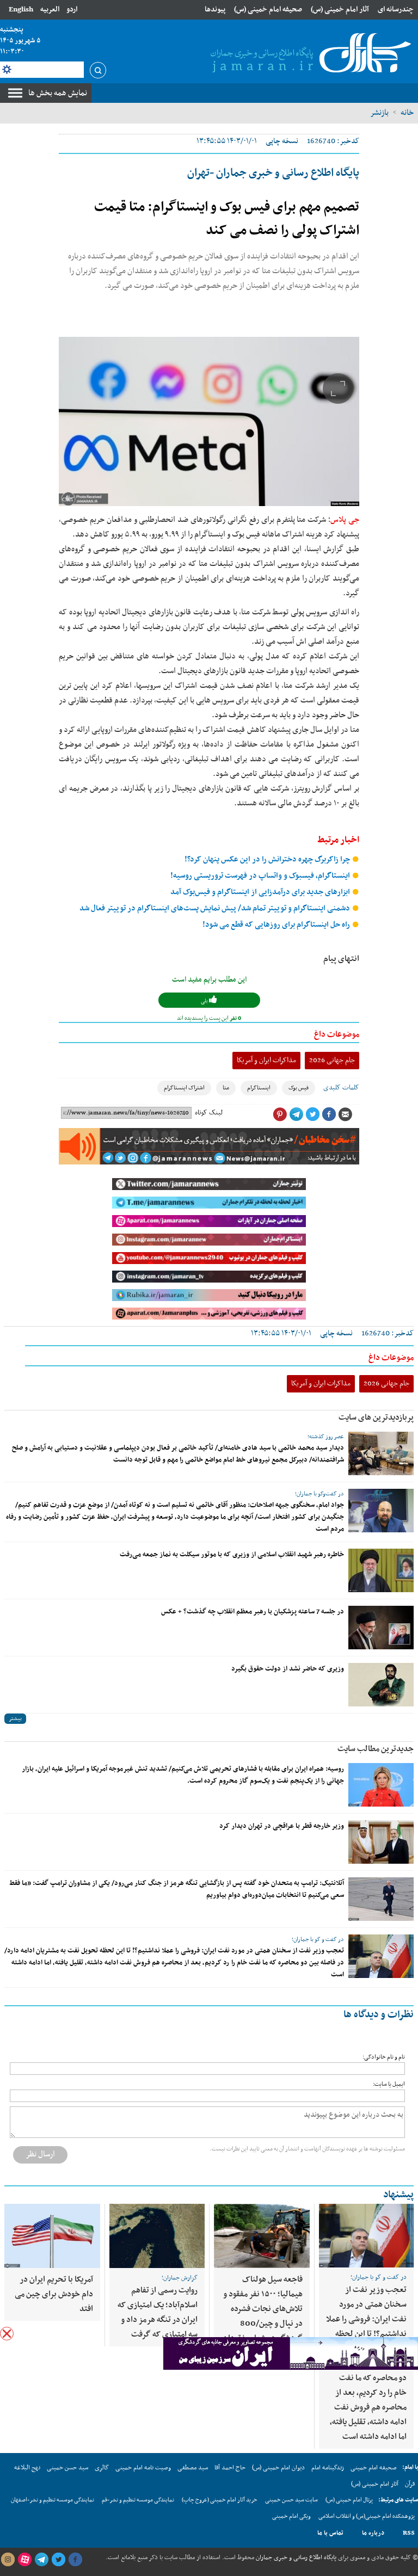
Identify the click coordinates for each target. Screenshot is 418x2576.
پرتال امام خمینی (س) (349, 2500)
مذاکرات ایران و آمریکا (266, 1060)
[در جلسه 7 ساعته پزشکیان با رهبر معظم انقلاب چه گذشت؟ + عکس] (381, 1628)
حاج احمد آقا (230, 2468)
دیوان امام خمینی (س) (278, 2468)
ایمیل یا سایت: (389, 2084)
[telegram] (41, 2560)
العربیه (50, 10)
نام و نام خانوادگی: (384, 2057)
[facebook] (75, 2560)
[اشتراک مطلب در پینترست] (280, 1114)
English (21, 10)
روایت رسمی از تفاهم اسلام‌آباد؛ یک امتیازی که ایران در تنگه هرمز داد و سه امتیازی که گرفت (158, 2312)
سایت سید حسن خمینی (291, 2500)
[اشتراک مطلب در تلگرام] (296, 1114)
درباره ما (373, 2533)
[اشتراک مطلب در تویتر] (312, 1114)
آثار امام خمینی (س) (340, 10)
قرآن (410, 2484)
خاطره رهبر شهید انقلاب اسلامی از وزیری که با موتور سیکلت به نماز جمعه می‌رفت (232, 1555)
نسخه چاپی (282, 141)
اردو (72, 10)
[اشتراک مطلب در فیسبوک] (329, 1114)
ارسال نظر (40, 2154)
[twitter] (58, 2560)
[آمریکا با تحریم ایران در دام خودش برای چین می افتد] (52, 2236)
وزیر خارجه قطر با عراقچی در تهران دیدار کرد (282, 1826)
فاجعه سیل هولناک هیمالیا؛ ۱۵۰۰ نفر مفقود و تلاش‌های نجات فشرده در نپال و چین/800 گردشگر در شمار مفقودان (263, 2309)
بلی (205, 1001)
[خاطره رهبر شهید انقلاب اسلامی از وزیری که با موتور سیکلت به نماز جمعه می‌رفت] (381, 1570)
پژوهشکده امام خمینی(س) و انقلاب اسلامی (367, 2516)
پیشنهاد (398, 2195)
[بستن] (7, 2334)
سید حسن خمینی (67, 2468)
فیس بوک (299, 1088)
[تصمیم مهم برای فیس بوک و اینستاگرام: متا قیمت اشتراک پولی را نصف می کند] (209, 421)
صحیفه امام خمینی (374, 2468)
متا (226, 1088)
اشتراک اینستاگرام (184, 1088)
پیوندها (215, 10)
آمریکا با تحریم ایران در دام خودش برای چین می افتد (54, 2294)
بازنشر (379, 113)
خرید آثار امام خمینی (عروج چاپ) (220, 2500)
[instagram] (8, 2560)
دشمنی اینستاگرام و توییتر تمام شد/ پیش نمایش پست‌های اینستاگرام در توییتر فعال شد (216, 908)
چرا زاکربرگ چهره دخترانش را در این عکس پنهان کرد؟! (268, 859)
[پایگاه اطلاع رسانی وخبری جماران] (309, 54)
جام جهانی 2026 (332, 1060)
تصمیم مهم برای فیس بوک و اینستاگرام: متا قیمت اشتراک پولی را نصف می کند (227, 219)
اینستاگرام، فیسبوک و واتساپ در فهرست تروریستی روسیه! (261, 876)
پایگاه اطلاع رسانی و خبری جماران (295, 2557)
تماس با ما (330, 2533)
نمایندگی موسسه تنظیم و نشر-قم (138, 2500)
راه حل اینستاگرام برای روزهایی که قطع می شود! (277, 925)
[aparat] (24, 2560)
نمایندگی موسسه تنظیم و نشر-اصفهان (53, 2500)
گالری (102, 2468)
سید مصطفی (193, 2468)
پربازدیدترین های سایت (376, 1418)
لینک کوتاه (209, 1113)
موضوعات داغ (337, 1034)
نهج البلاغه (27, 2468)
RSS (409, 2533)
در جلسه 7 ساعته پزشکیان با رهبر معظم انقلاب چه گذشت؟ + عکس (253, 1612)
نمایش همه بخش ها (58, 93)
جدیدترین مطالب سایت (376, 1749)
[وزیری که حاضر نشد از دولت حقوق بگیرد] (381, 1685)
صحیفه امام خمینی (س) (268, 10)
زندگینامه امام (328, 2468)
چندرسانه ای (396, 10)
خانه (407, 113)
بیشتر (15, 1719)
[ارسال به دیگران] (345, 1114)
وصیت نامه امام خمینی (143, 2468)
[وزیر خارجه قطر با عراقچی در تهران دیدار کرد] (381, 1842)
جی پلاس (345, 520)
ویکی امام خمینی (291, 2516)
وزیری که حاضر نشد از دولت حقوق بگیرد (288, 1669)
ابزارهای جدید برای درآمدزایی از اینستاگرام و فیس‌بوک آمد (261, 892)
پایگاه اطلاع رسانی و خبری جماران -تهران (273, 173)
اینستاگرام (259, 1088)
